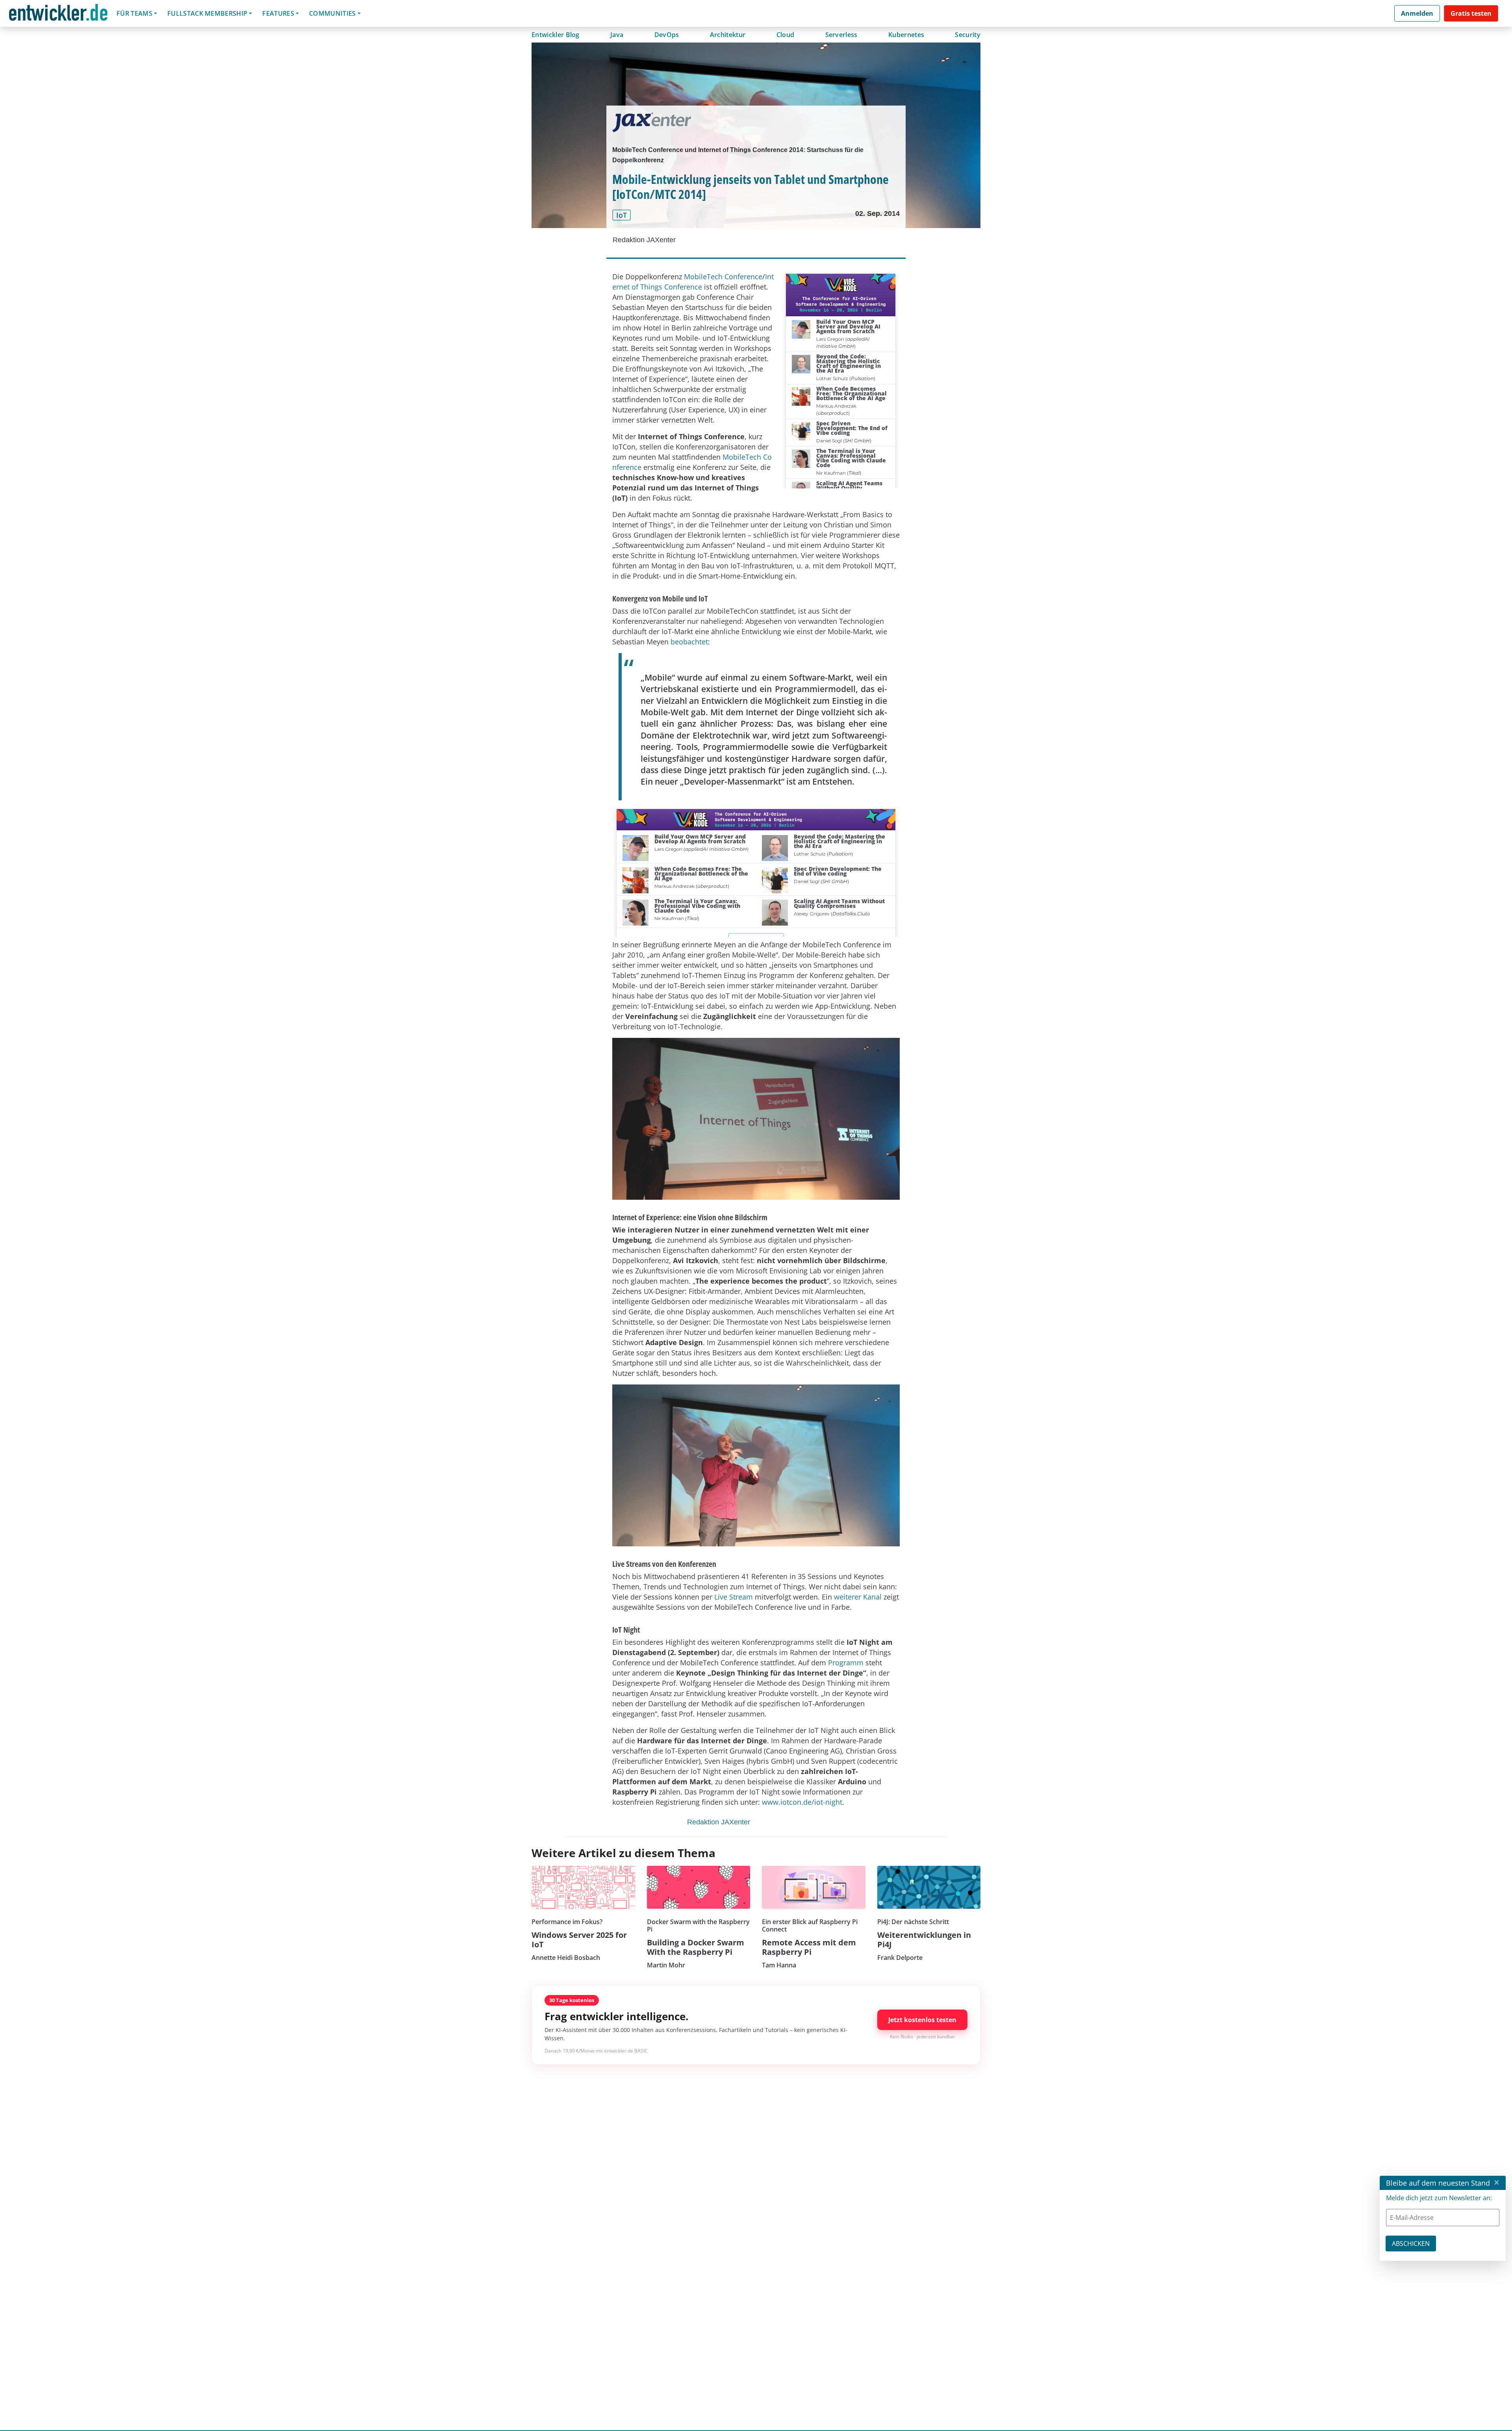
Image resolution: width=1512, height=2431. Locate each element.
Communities (333, 13)
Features (278, 13)
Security (968, 35)
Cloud (786, 35)
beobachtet (689, 642)
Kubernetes (906, 35)
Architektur (728, 35)
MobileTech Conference (723, 277)
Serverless (841, 35)
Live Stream (734, 1597)
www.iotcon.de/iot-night (802, 1802)
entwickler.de (58, 15)
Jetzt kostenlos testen (922, 2020)
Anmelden (1417, 13)
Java (617, 35)
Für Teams (134, 13)
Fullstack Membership (207, 13)
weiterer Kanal (858, 1597)
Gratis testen (1471, 13)
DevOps (667, 35)
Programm (847, 1663)
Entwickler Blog (556, 35)
